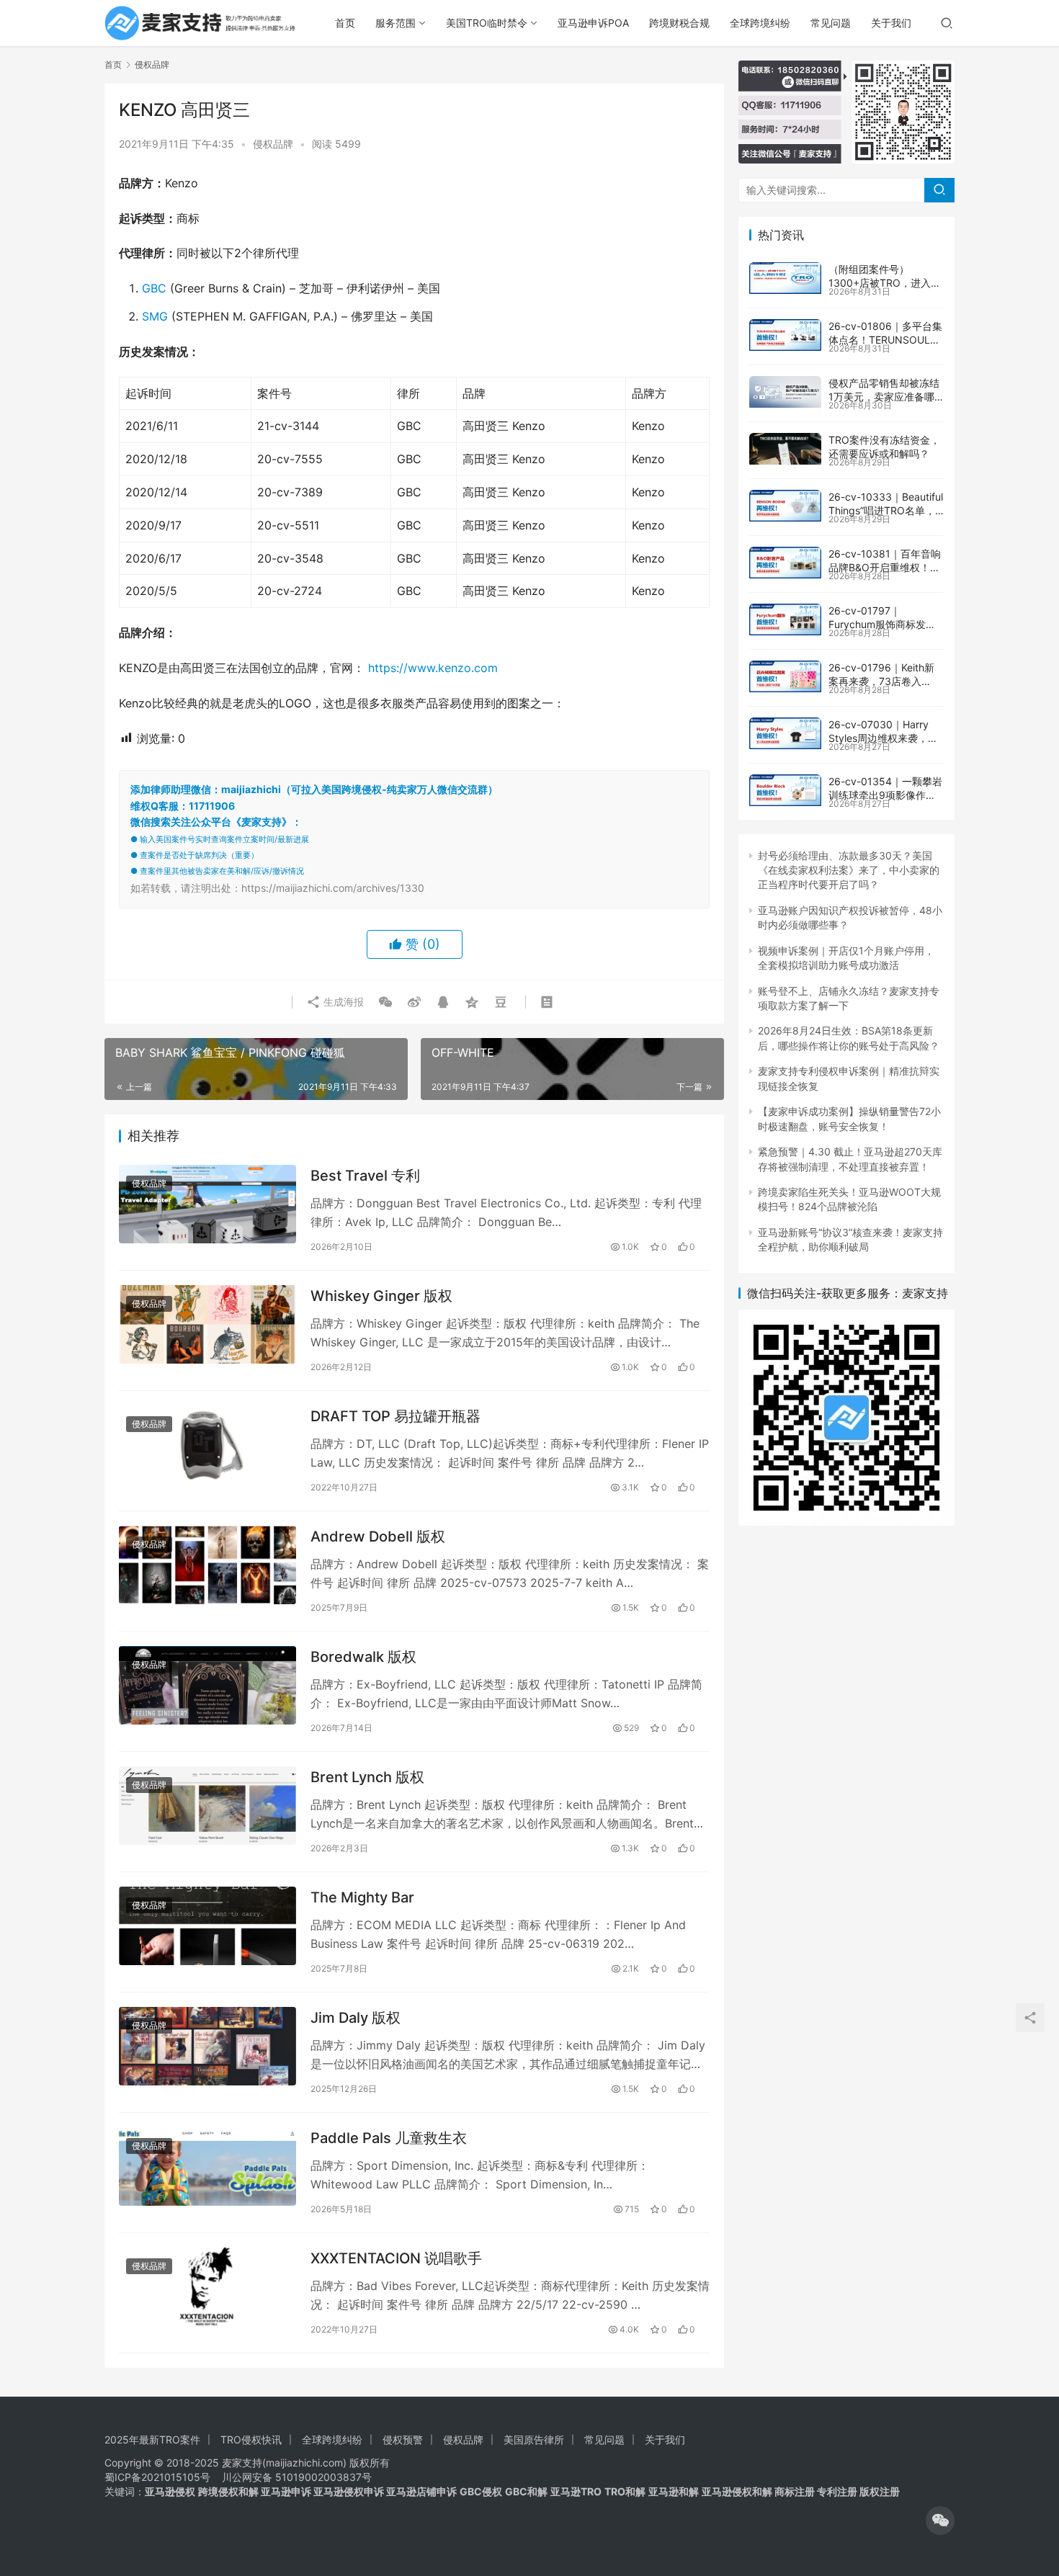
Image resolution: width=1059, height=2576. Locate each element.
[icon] (940, 2521)
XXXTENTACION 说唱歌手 (396, 2258)
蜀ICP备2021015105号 (157, 2477)
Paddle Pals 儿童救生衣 (389, 2138)
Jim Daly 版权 (356, 2018)
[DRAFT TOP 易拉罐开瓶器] (207, 1445)
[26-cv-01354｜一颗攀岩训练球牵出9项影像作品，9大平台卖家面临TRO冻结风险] (785, 790)
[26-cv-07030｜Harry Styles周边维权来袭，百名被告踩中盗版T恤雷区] (785, 733)
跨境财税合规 (679, 23)
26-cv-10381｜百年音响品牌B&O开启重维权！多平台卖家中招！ (885, 568)
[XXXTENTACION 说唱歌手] (207, 2287)
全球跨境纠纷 (760, 23)
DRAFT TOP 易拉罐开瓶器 (396, 1416)
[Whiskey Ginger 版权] (207, 1324)
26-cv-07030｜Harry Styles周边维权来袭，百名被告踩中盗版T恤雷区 (883, 738)
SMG (155, 316)
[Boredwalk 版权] (207, 1685)
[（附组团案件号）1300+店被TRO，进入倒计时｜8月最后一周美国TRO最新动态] (785, 278)
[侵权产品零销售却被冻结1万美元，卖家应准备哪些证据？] (785, 392)
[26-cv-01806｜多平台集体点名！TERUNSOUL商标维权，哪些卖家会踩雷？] (785, 335)
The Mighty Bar (362, 1897)
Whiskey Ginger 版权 (381, 1296)
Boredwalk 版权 (363, 1657)
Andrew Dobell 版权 (378, 1537)
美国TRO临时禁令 (487, 23)
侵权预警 (403, 2439)
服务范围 (396, 23)
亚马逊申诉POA (593, 23)
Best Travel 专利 (365, 1176)
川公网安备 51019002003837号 (297, 2477)
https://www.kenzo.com (431, 668)
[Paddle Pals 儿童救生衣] (207, 2166)
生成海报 (342, 1002)
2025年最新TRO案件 (152, 2439)
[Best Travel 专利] (207, 1204)
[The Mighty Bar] (207, 1926)
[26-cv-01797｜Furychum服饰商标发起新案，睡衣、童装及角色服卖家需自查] (785, 620)
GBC (154, 288)
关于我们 (891, 23)
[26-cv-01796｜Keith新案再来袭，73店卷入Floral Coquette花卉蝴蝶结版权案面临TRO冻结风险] (785, 676)
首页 (345, 23)
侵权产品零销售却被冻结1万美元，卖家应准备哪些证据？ (884, 397)
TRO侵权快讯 (251, 2439)
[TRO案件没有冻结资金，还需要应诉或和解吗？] (785, 449)
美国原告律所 (534, 2439)
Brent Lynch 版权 (367, 1777)
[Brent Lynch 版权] (207, 1806)
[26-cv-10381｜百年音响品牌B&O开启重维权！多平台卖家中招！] (785, 563)
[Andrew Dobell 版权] (207, 1565)
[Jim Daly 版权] (207, 2046)
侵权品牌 (273, 144)
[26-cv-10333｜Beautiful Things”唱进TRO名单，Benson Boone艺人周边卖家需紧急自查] (785, 506)
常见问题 (831, 23)
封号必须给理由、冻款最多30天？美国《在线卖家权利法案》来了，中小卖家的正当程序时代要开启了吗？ (849, 870)
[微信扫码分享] (385, 1002)
